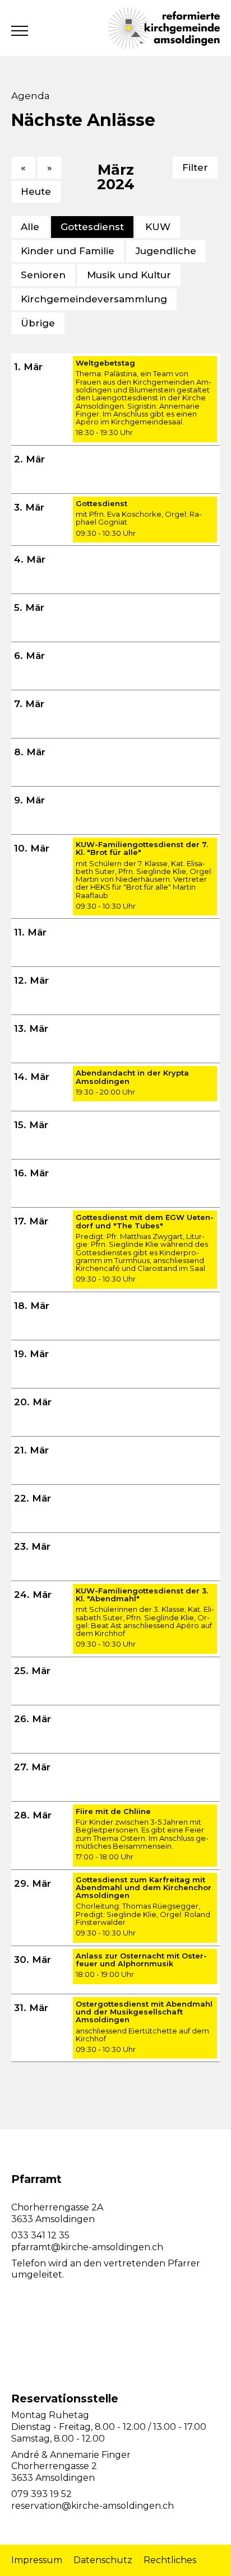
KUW (158, 227)
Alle (30, 227)
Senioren (43, 275)
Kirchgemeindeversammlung (94, 299)
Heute (36, 191)
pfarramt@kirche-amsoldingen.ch (87, 2247)
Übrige (38, 323)
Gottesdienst (92, 227)
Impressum (37, 2560)
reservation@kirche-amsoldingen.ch (93, 2506)
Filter (195, 167)
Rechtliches (170, 2560)
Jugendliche (166, 251)
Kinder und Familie (68, 251)
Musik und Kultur (129, 275)
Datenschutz (103, 2560)
